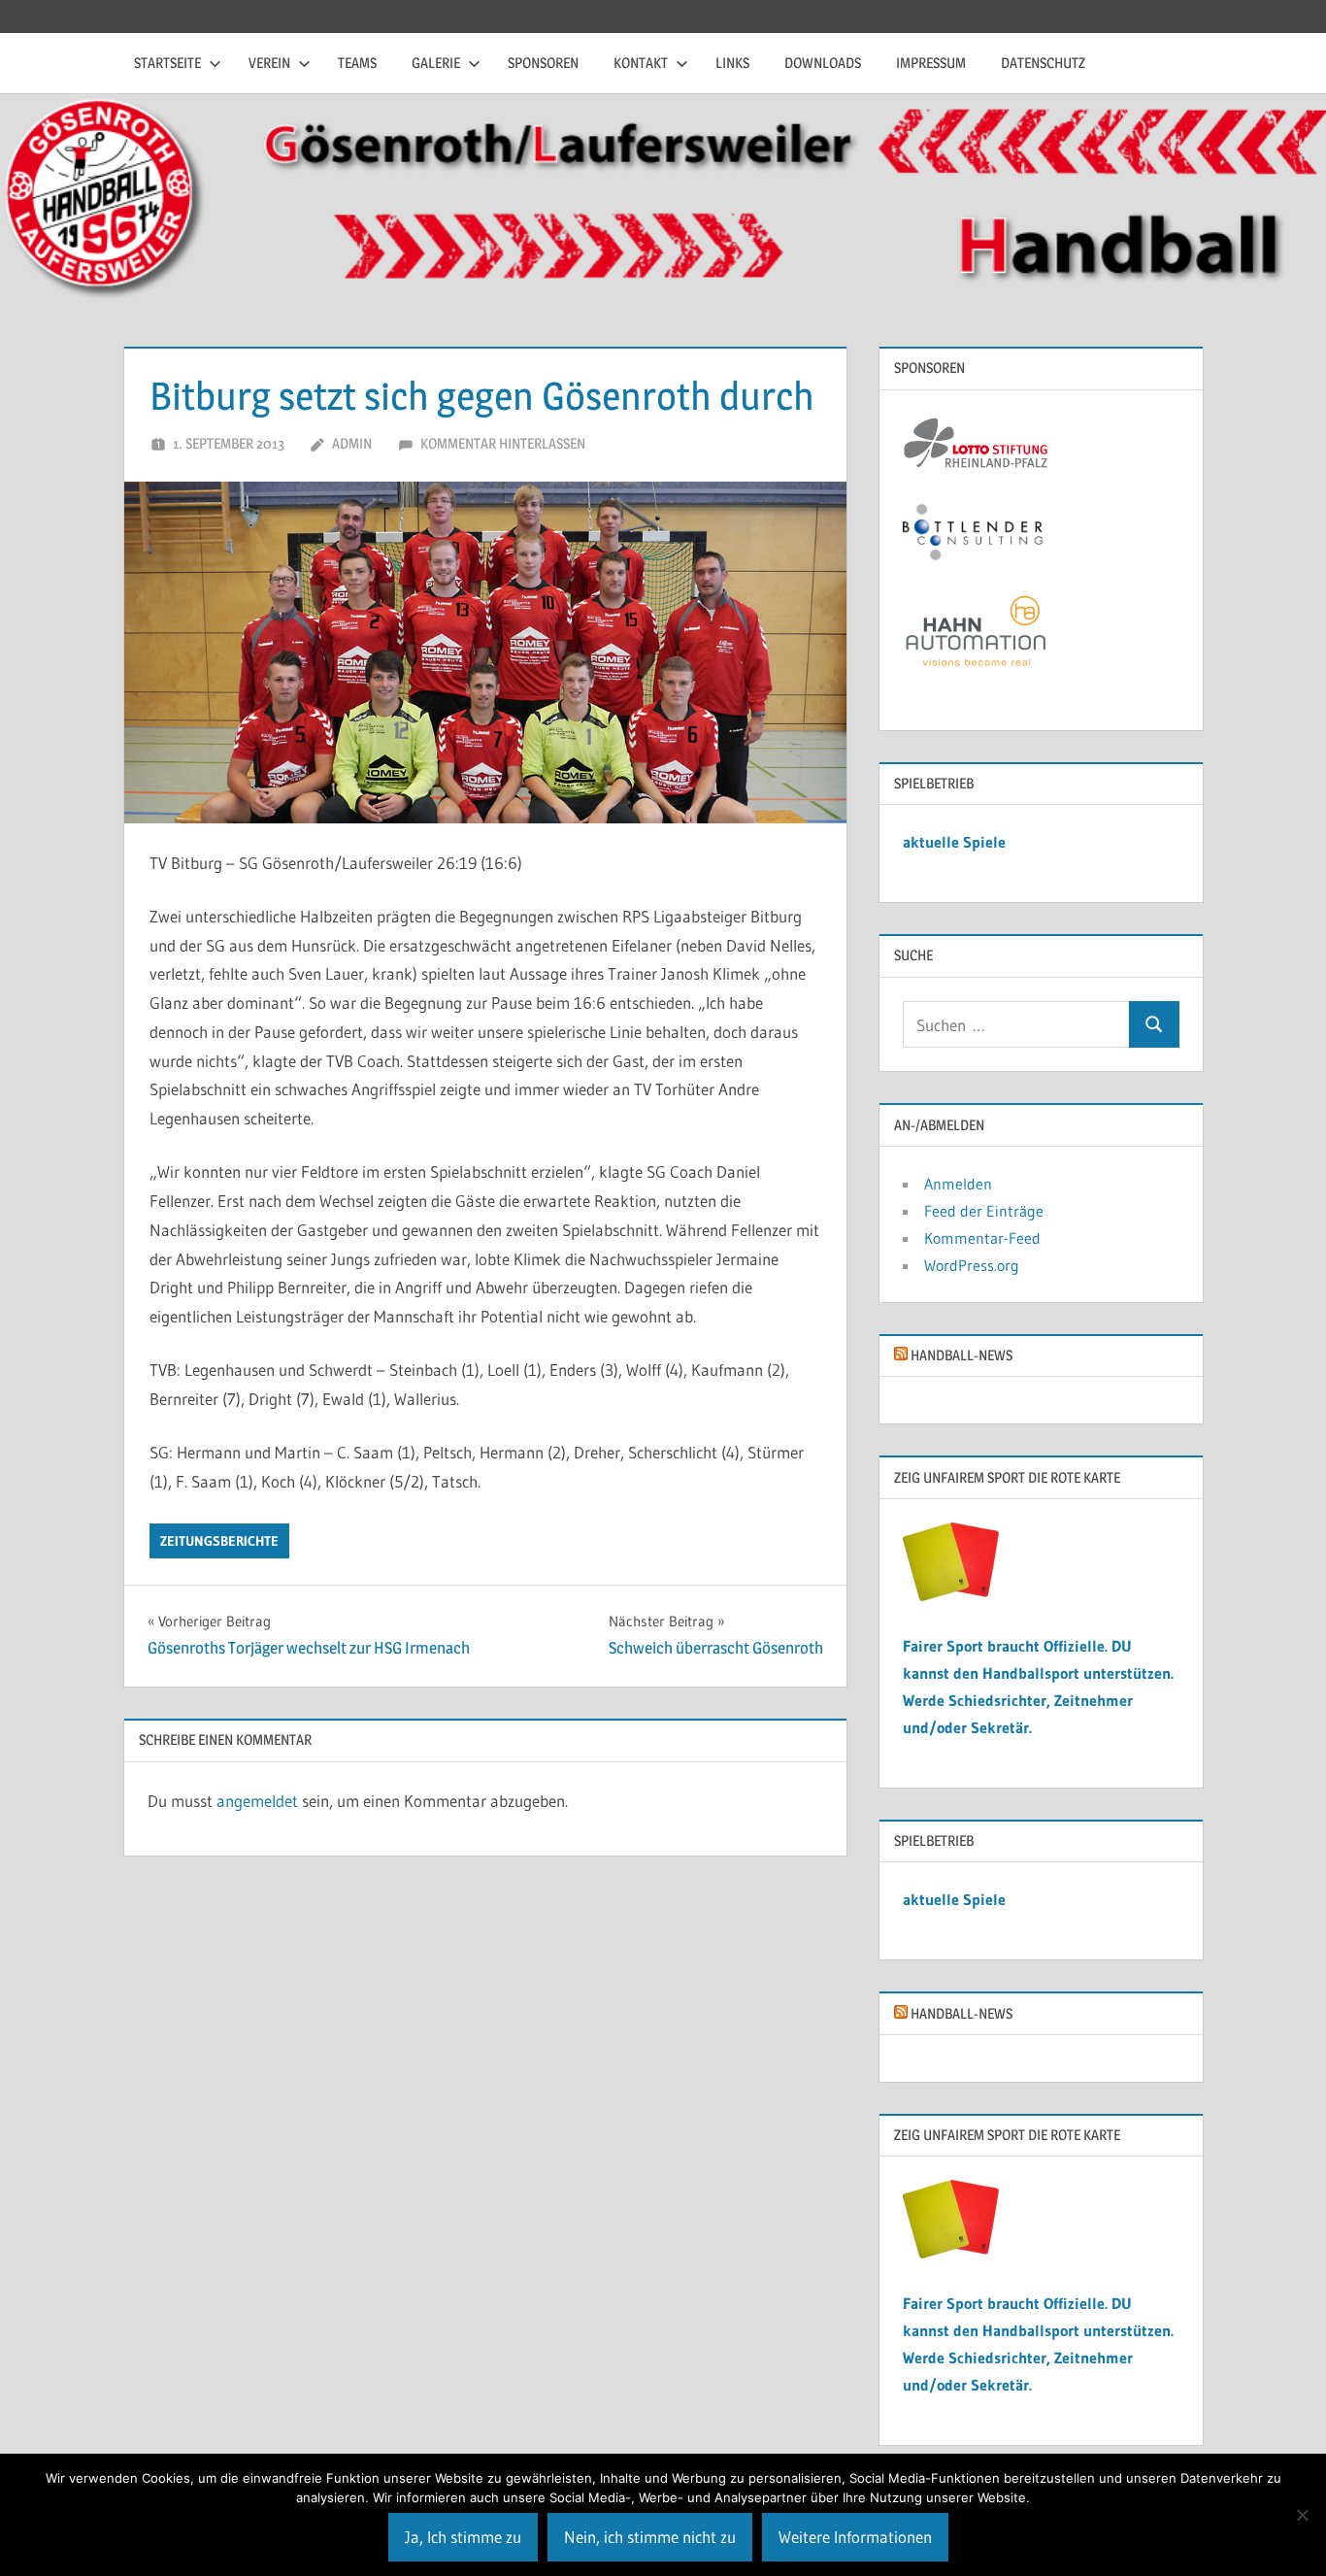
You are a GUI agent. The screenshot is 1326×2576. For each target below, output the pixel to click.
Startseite (167, 63)
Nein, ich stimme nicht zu (650, 2537)
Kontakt (641, 63)
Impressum (931, 63)
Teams (357, 63)
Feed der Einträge (984, 1211)
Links (732, 63)
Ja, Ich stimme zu (463, 2537)
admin (352, 443)
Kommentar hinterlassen (503, 443)
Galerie (436, 63)
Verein (269, 63)
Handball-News (961, 1355)
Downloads (823, 63)
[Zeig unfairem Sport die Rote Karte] (951, 1595)
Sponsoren (543, 63)
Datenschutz (1043, 63)
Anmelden (958, 1184)
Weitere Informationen (855, 2537)
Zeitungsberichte (219, 1541)
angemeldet (257, 1801)
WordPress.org (972, 1265)
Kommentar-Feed (982, 1238)
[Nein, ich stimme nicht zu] (1302, 2515)
